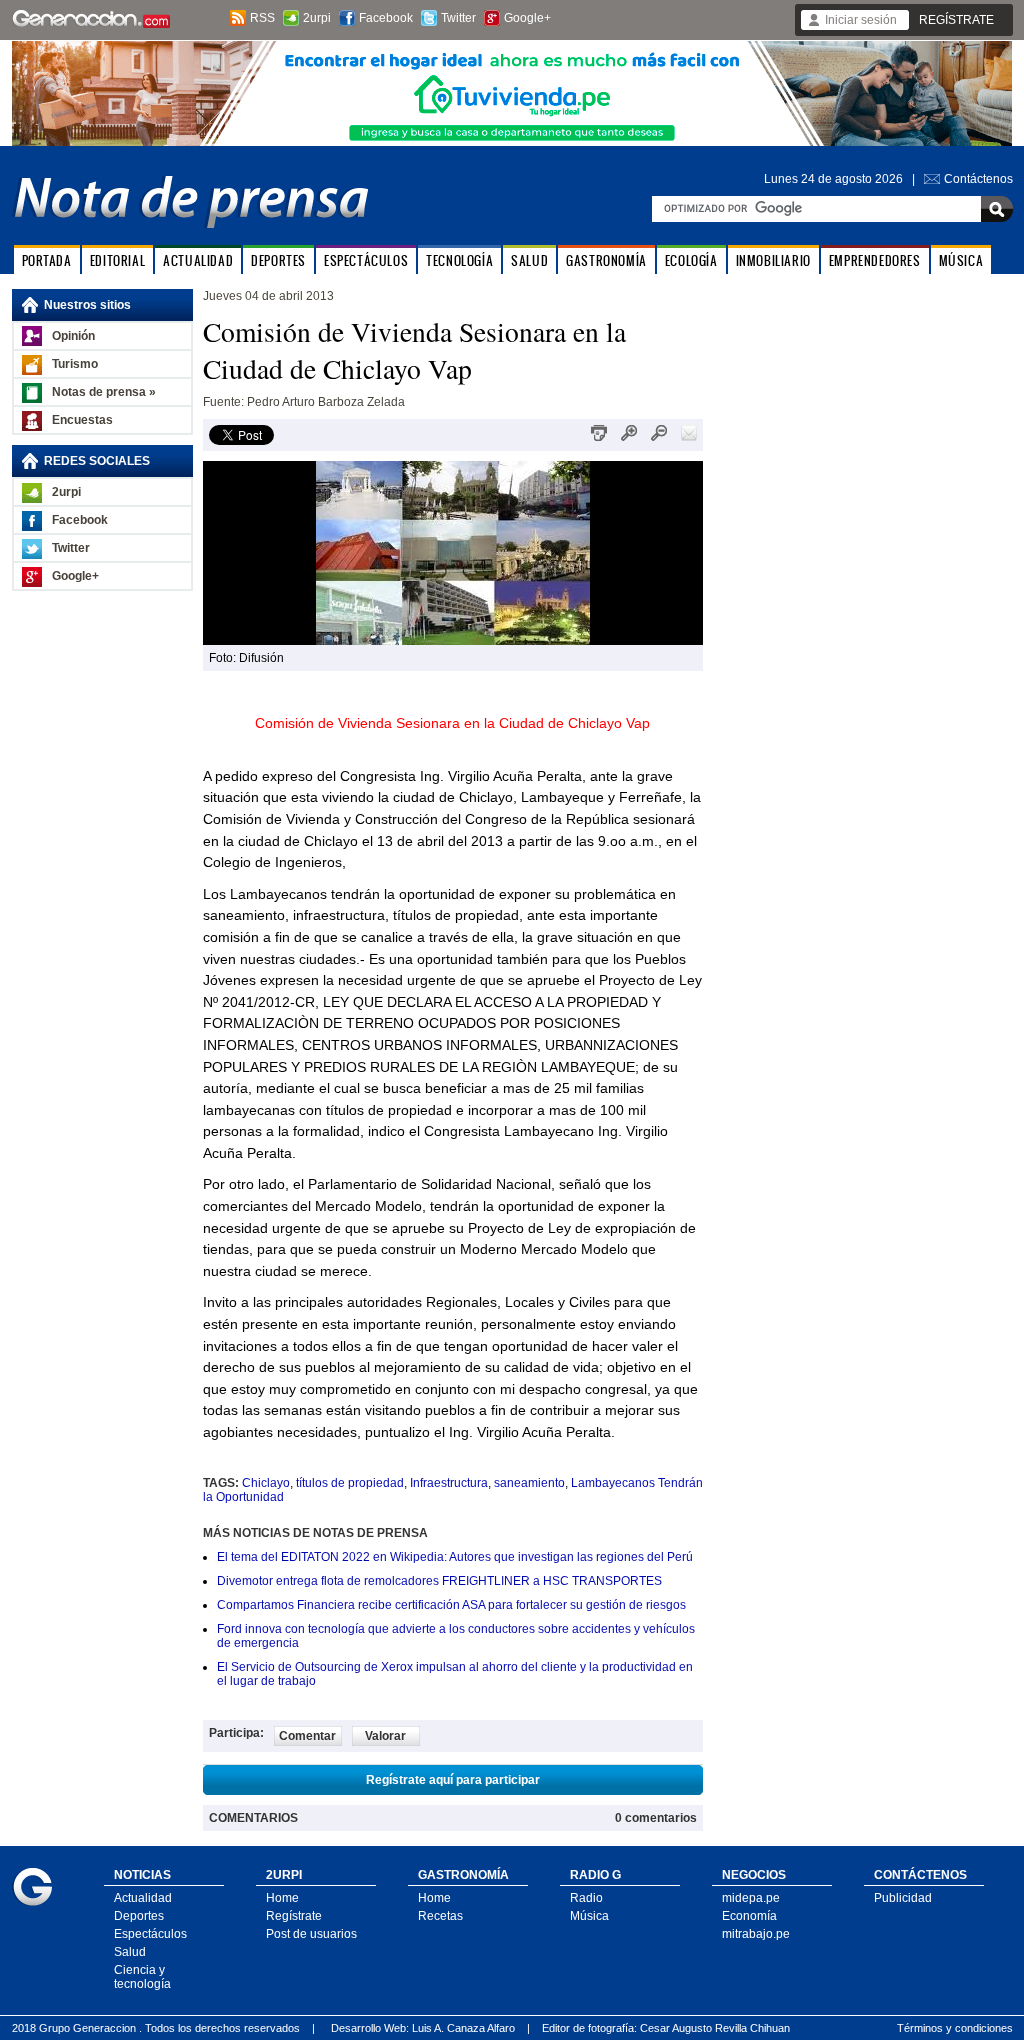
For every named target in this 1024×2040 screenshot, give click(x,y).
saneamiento (529, 1483)
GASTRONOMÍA (606, 260)
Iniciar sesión (861, 20)
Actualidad (143, 1898)
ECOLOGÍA (691, 260)
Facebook (386, 18)
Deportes (139, 1916)
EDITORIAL (117, 260)
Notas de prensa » (104, 392)
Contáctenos (978, 179)
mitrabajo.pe (756, 1934)
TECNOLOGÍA (459, 260)
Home (282, 1898)
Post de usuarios (311, 1934)
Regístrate (294, 1916)
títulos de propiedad (350, 1483)
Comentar (307, 1736)
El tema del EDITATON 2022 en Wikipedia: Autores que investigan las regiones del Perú (455, 1557)
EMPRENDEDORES (875, 260)
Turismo (75, 364)
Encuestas (82, 420)
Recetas (440, 1916)
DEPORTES (278, 260)
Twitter (458, 18)
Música (589, 1916)
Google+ (527, 18)
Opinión (73, 336)
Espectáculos (150, 1934)
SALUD (529, 260)
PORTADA (47, 260)
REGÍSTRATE (956, 20)
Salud (130, 1952)
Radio (586, 1898)
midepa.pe (751, 1898)
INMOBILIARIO (773, 260)
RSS (262, 18)
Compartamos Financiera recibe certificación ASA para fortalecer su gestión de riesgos (451, 1605)
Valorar (385, 1736)
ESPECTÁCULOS (366, 260)
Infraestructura (449, 1483)
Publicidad (903, 1898)
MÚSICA (961, 260)
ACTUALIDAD (198, 260)
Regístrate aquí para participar (453, 1780)
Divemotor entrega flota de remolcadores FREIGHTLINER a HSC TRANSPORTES (439, 1581)
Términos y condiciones (955, 2028)
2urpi (317, 18)
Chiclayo (266, 1483)
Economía (749, 1916)
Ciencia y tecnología (142, 1977)
